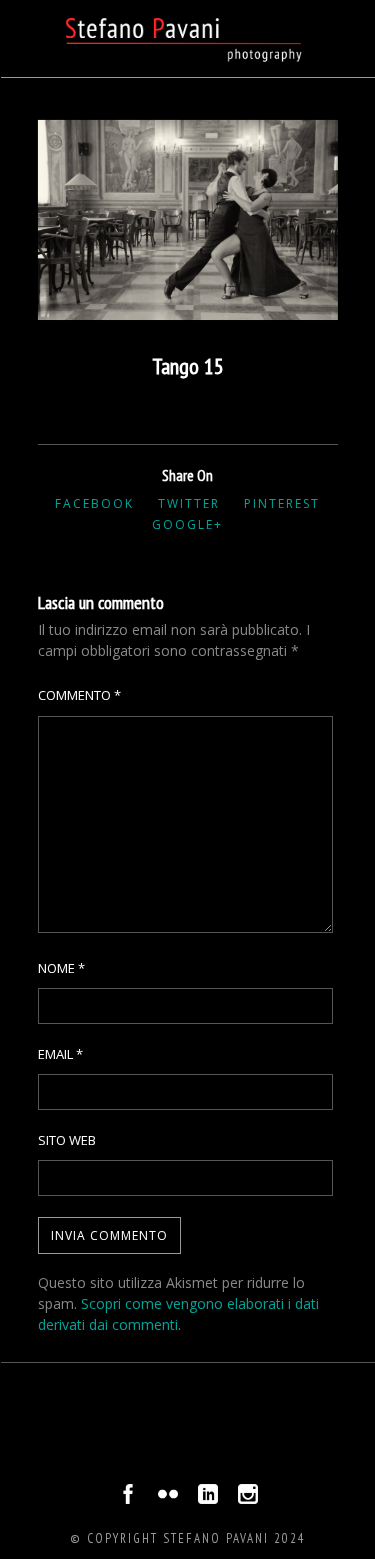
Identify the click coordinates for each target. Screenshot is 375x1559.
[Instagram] (248, 1499)
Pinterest (282, 503)
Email (60, 1054)
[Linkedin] (208, 1499)
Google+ (187, 524)
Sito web (67, 1140)
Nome (61, 968)
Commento (79, 695)
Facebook (94, 503)
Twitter (189, 503)
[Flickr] (168, 1499)
